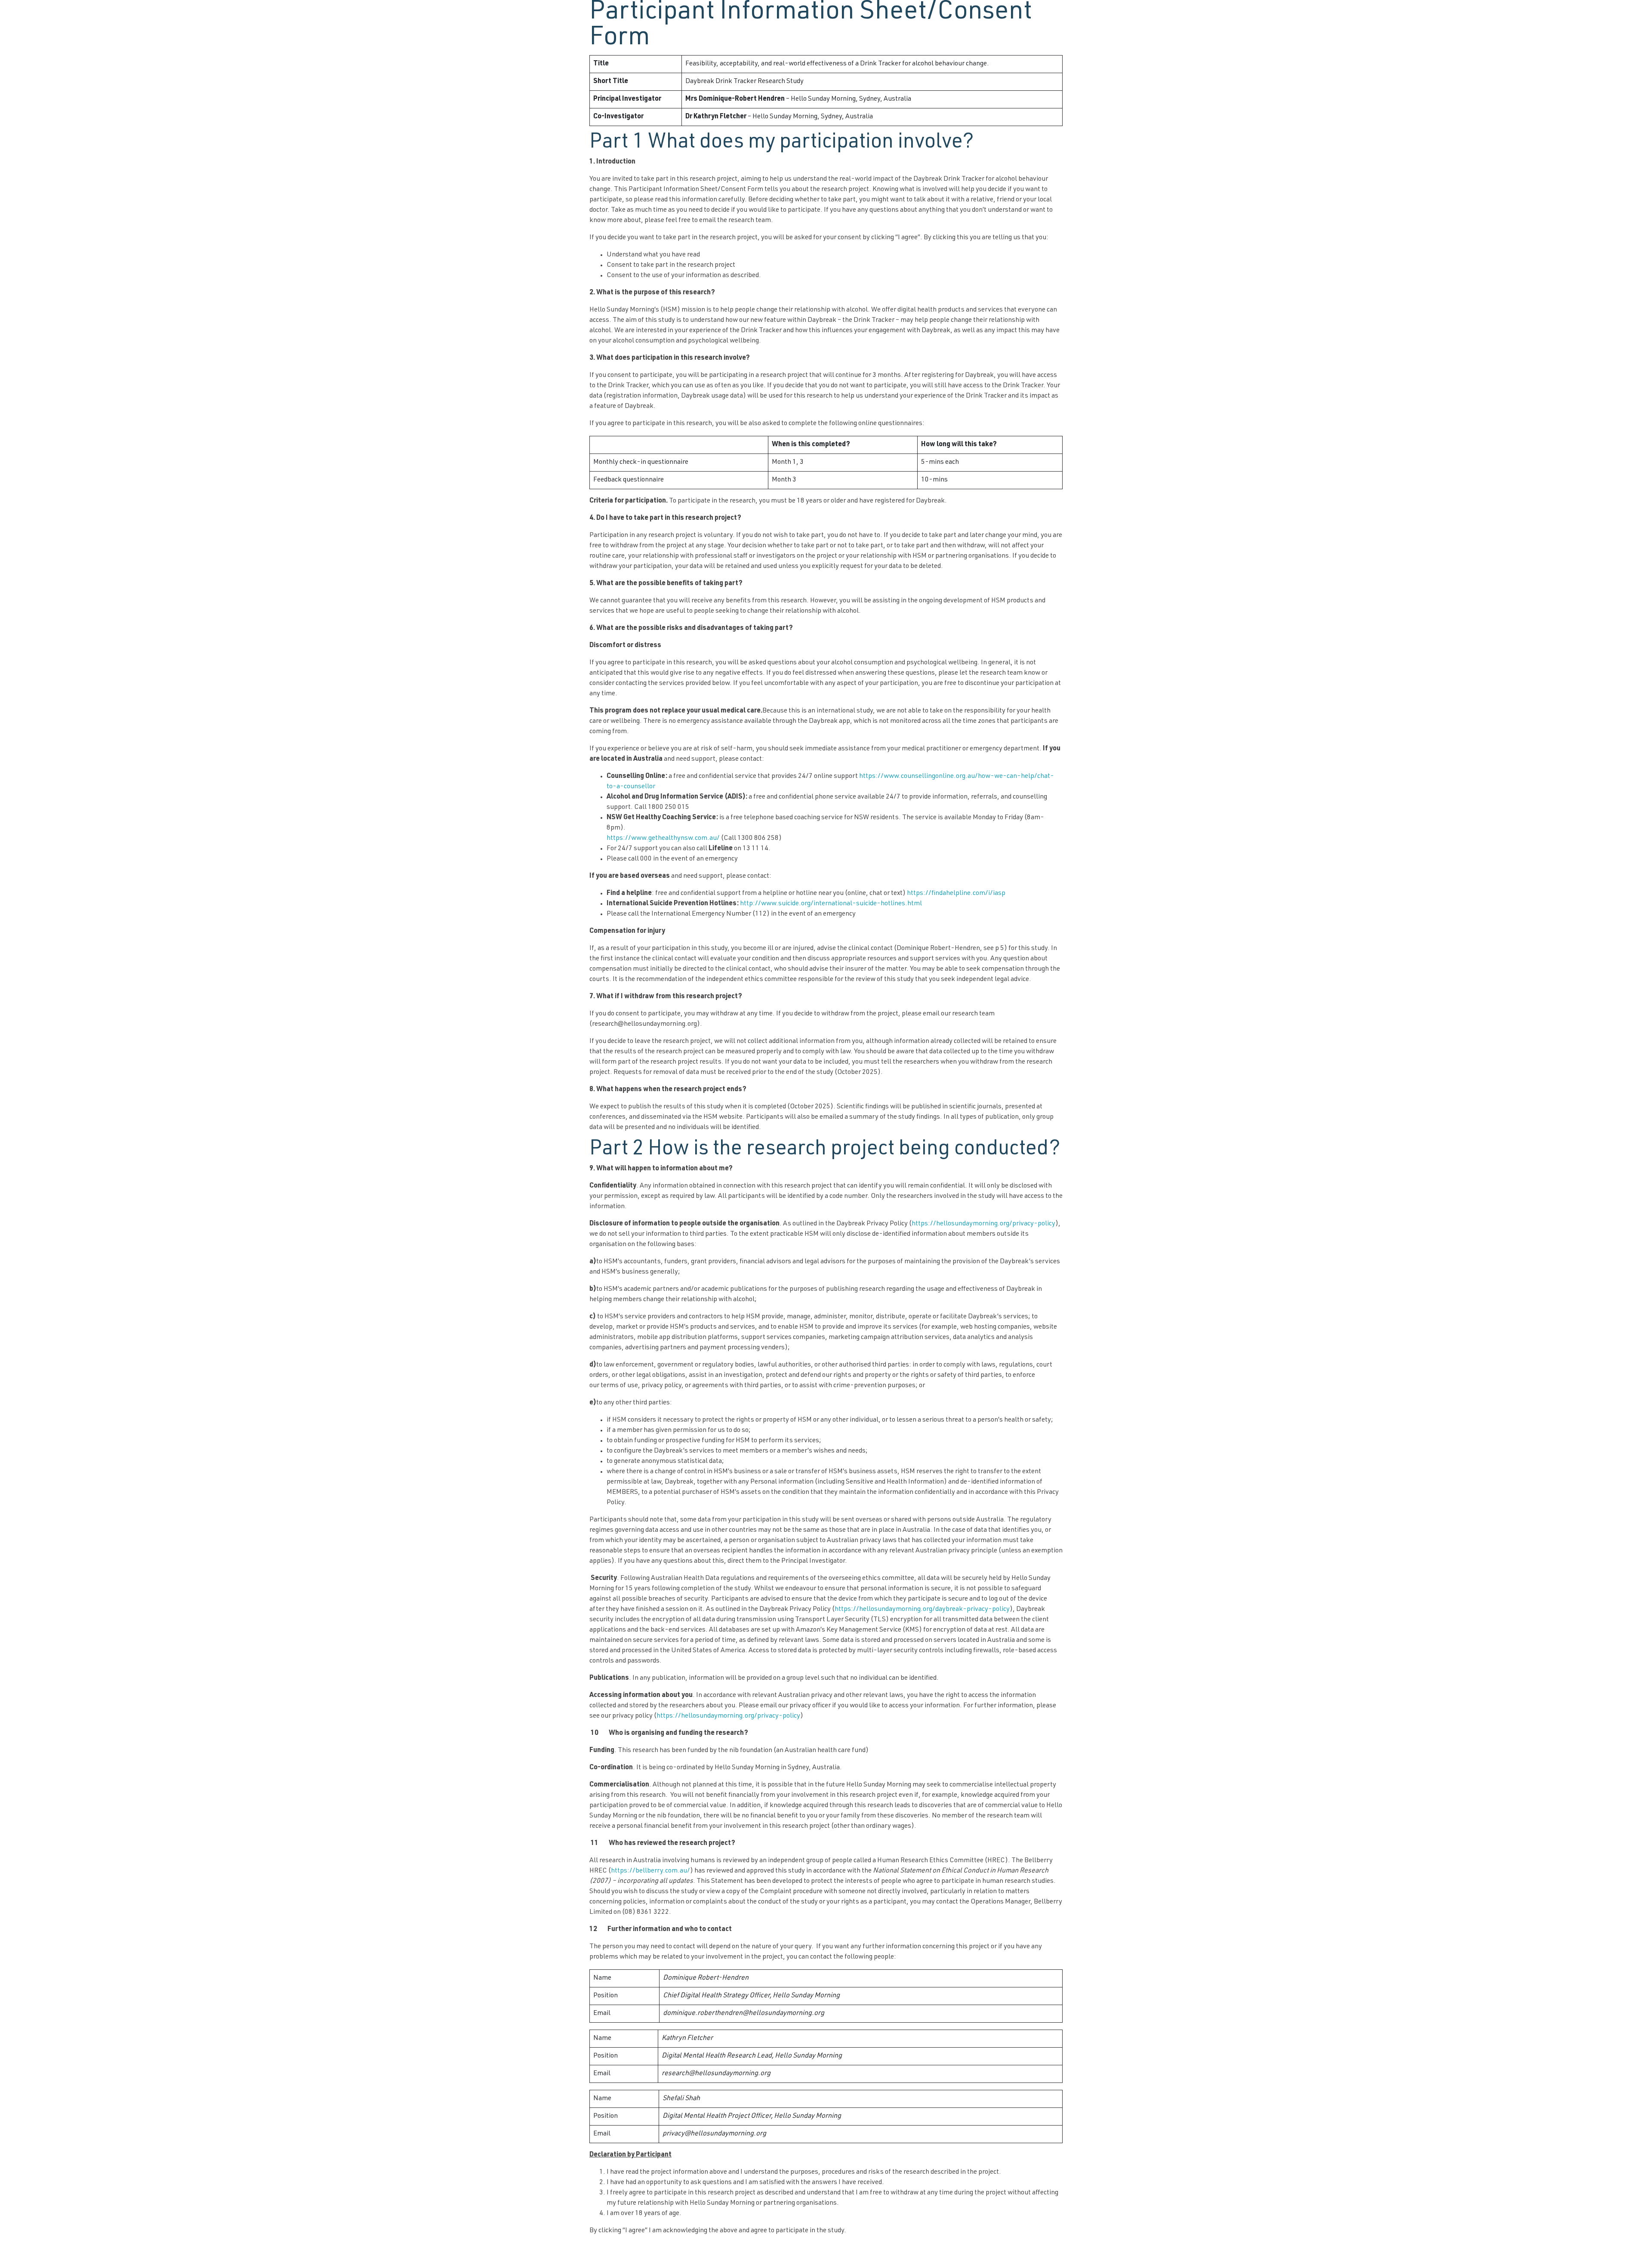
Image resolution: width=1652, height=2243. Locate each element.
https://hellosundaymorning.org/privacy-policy (983, 1224)
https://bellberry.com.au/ (650, 1871)
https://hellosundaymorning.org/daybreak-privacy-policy (922, 1610)
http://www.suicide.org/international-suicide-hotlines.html (831, 904)
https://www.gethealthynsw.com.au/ (663, 839)
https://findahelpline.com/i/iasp (956, 894)
